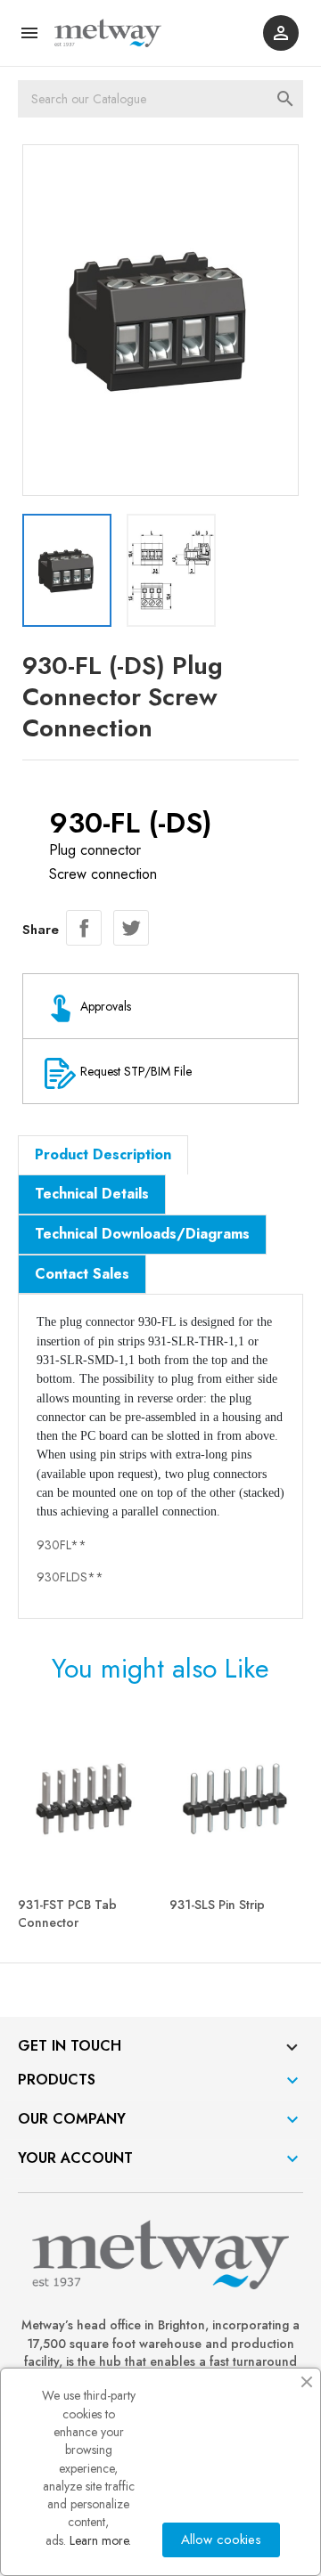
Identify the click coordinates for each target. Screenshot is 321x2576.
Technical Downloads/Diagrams (142, 1234)
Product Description (103, 1154)
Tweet (131, 928)
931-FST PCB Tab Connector (67, 1914)
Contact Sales (82, 1274)
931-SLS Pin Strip (217, 1905)
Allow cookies (221, 2539)
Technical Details (92, 1194)
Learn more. (100, 2540)
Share (84, 928)
